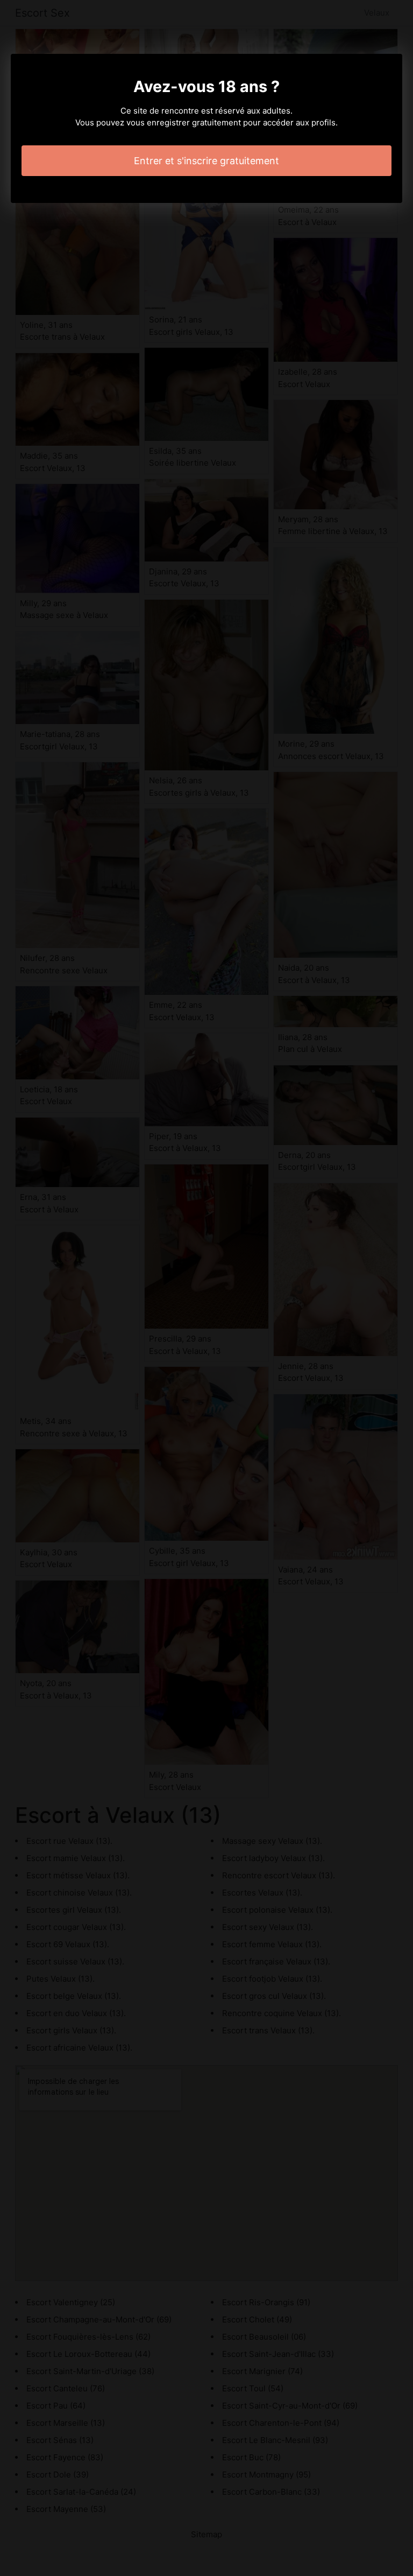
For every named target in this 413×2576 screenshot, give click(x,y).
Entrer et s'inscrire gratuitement (206, 161)
